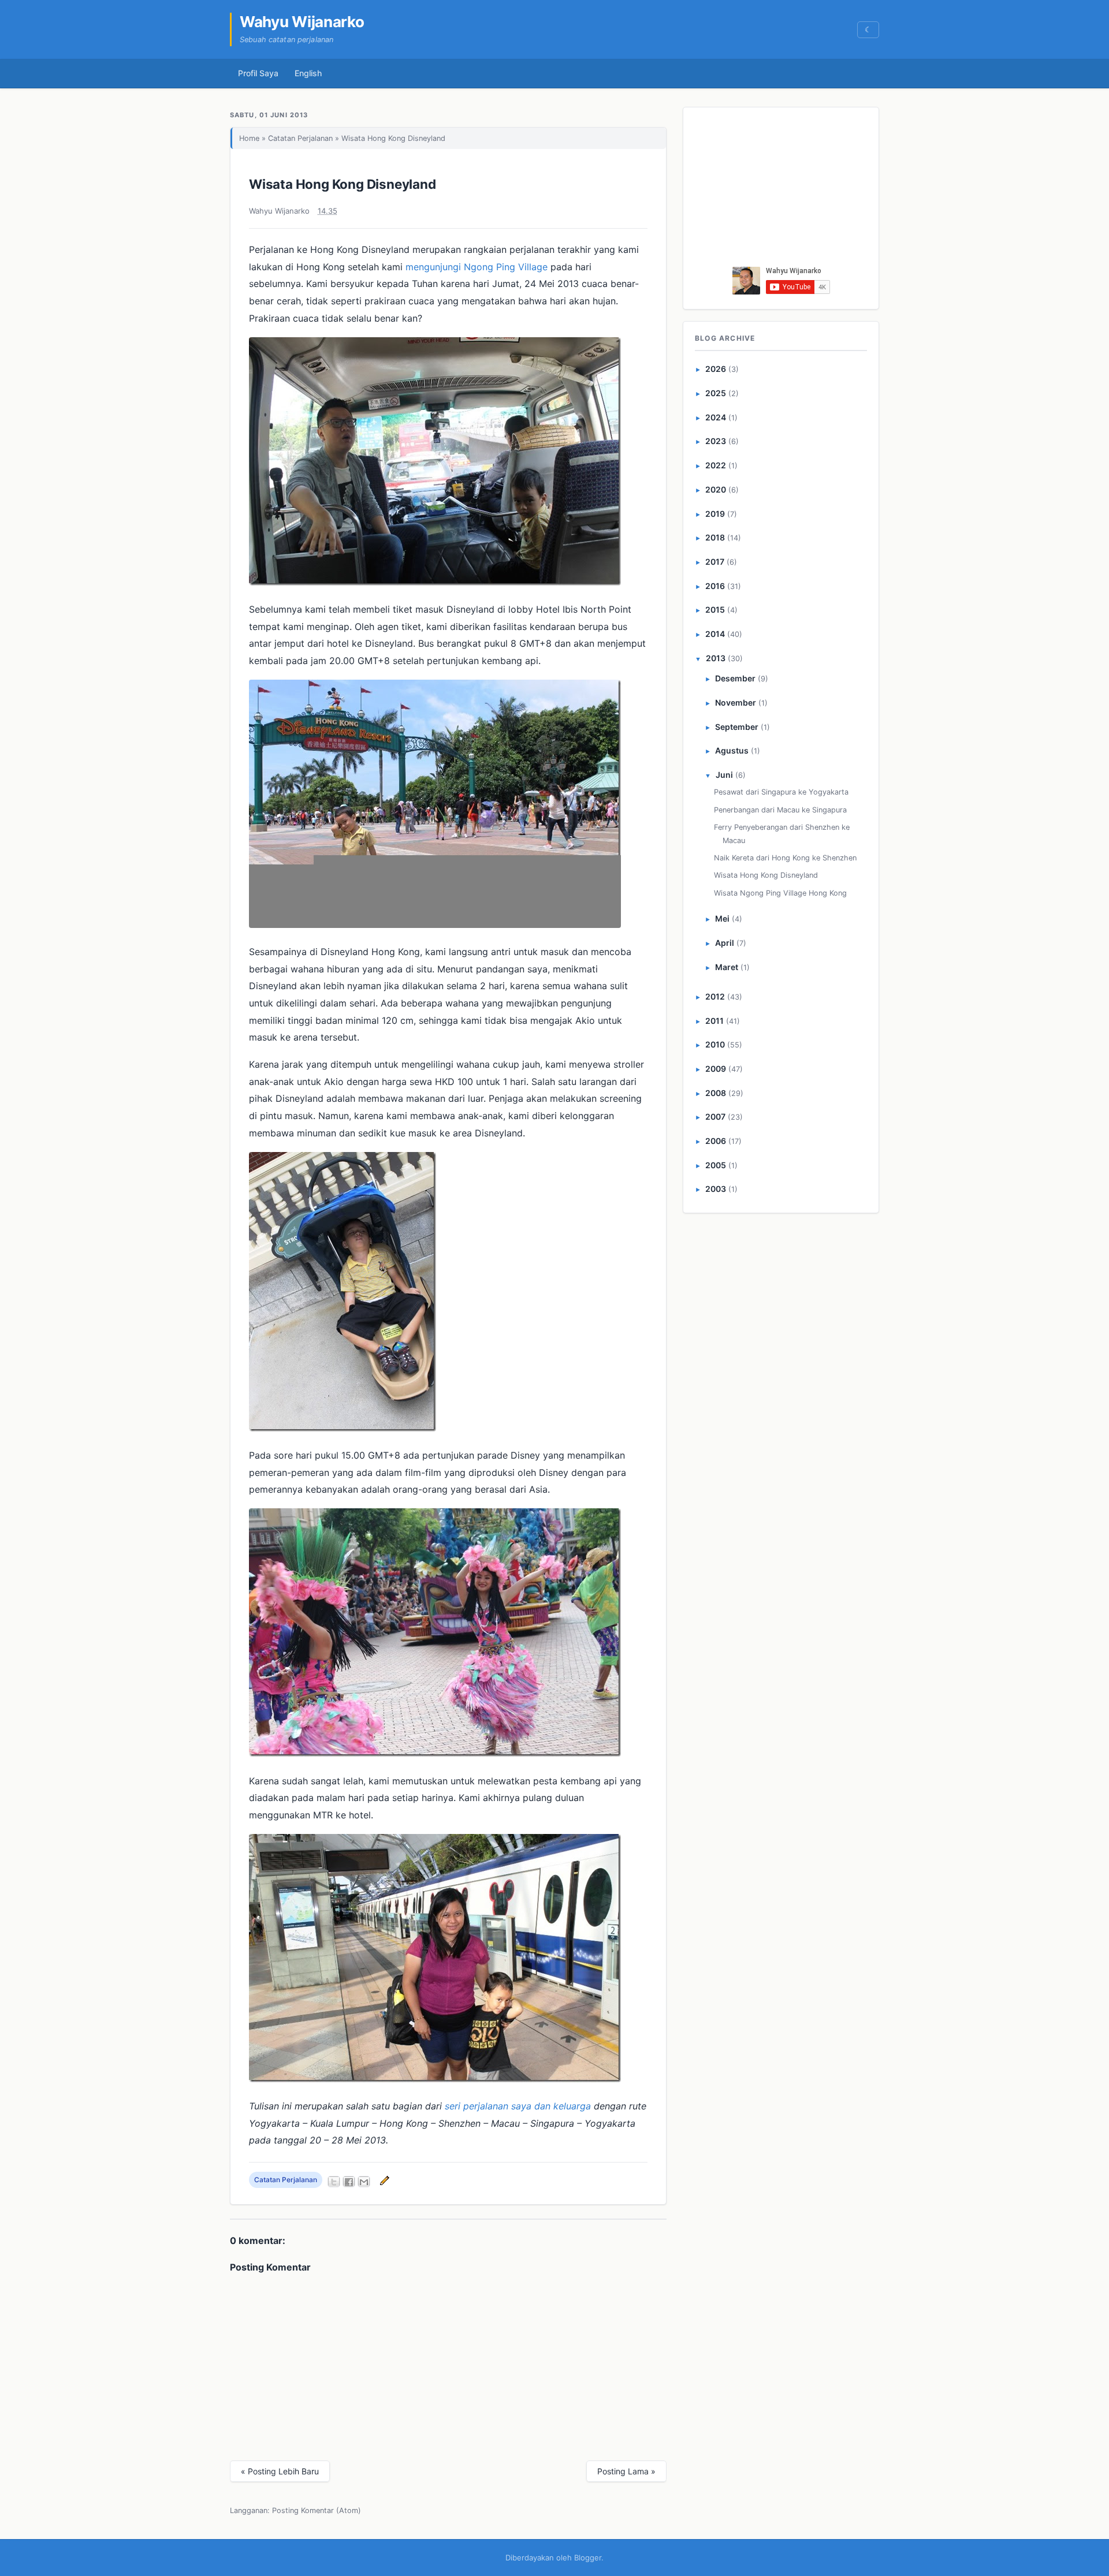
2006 (716, 1141)
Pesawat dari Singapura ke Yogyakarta (781, 792)
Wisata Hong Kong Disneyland (343, 184)
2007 (715, 1116)
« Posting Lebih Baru (280, 2471)
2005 (716, 1165)
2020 (716, 489)
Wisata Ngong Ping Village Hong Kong (780, 893)
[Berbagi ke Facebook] (349, 2182)
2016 (715, 586)
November (736, 702)
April (725, 943)
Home (249, 138)
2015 (715, 609)
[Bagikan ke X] (334, 2182)
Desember (735, 678)
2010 (715, 1044)
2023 (716, 441)
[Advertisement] (781, 190)
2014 (715, 634)
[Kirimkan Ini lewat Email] (364, 2182)
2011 (714, 1021)
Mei (722, 918)
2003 (716, 1189)
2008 (716, 1093)
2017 (715, 562)
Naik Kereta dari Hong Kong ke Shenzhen (785, 858)
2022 (716, 465)
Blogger (588, 2558)
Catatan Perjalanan (300, 138)
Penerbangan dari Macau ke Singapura (780, 810)
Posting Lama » (626, 2471)
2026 (716, 369)
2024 (716, 417)
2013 (716, 658)
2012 (715, 996)
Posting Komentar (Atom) (317, 2510)
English (308, 73)
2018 (715, 537)
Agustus (732, 750)
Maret (727, 967)
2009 (716, 1069)
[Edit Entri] (383, 2180)
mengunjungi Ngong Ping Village (477, 267)
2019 (715, 514)
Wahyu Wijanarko (302, 22)
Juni (724, 775)
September (737, 727)
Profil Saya (258, 73)
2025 (716, 393)
